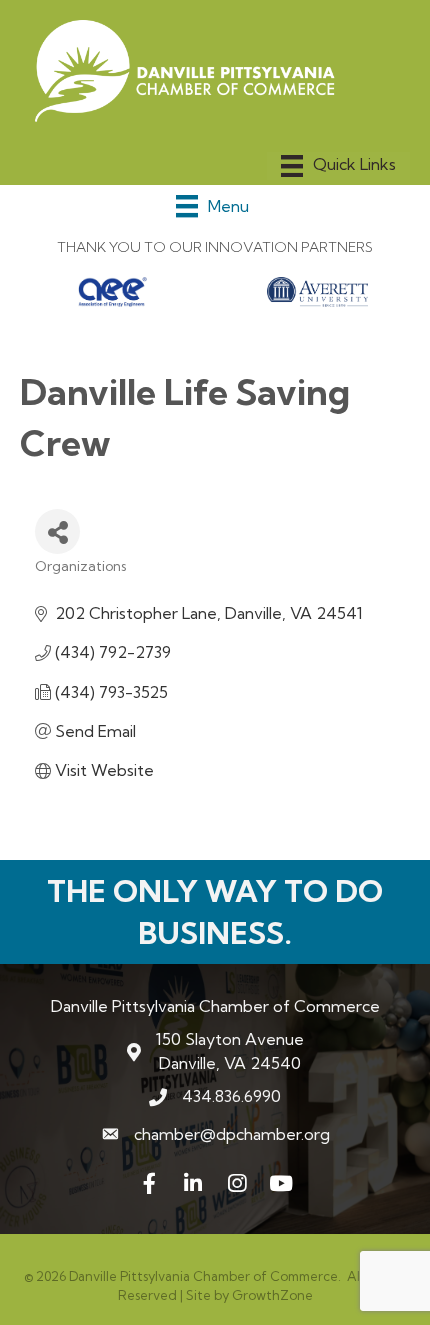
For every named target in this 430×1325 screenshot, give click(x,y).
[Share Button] (57, 531)
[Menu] (338, 166)
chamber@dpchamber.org (232, 1134)
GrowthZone (272, 1295)
